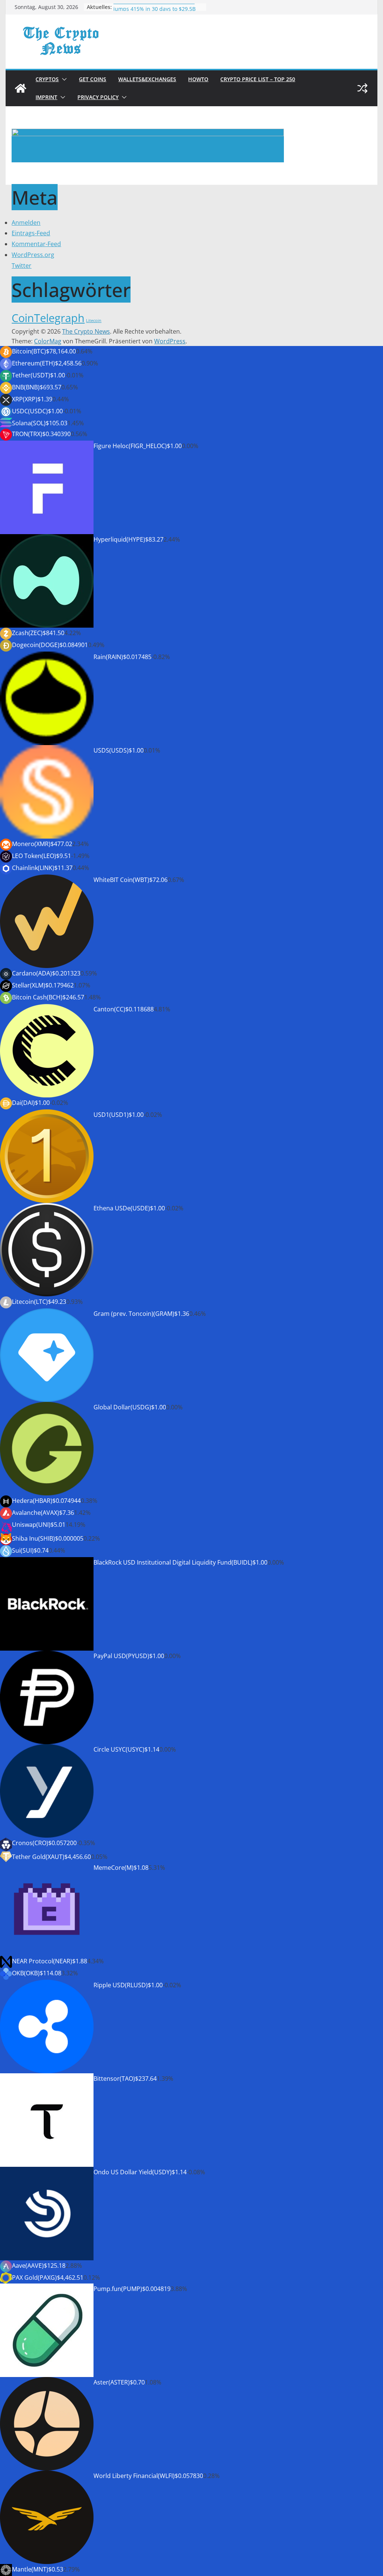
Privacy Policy (98, 97)
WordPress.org (33, 255)
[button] (63, 79)
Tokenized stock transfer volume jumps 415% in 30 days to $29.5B (154, 11)
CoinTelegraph (48, 318)
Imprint (46, 97)
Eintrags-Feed (31, 233)
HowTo (198, 79)
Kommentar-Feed (36, 244)
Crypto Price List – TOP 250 (258, 79)
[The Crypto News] (21, 88)
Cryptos (47, 79)
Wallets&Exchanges (147, 79)
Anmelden (26, 223)
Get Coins (93, 79)
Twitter (22, 266)
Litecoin (94, 321)
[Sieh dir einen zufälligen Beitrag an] (362, 88)
